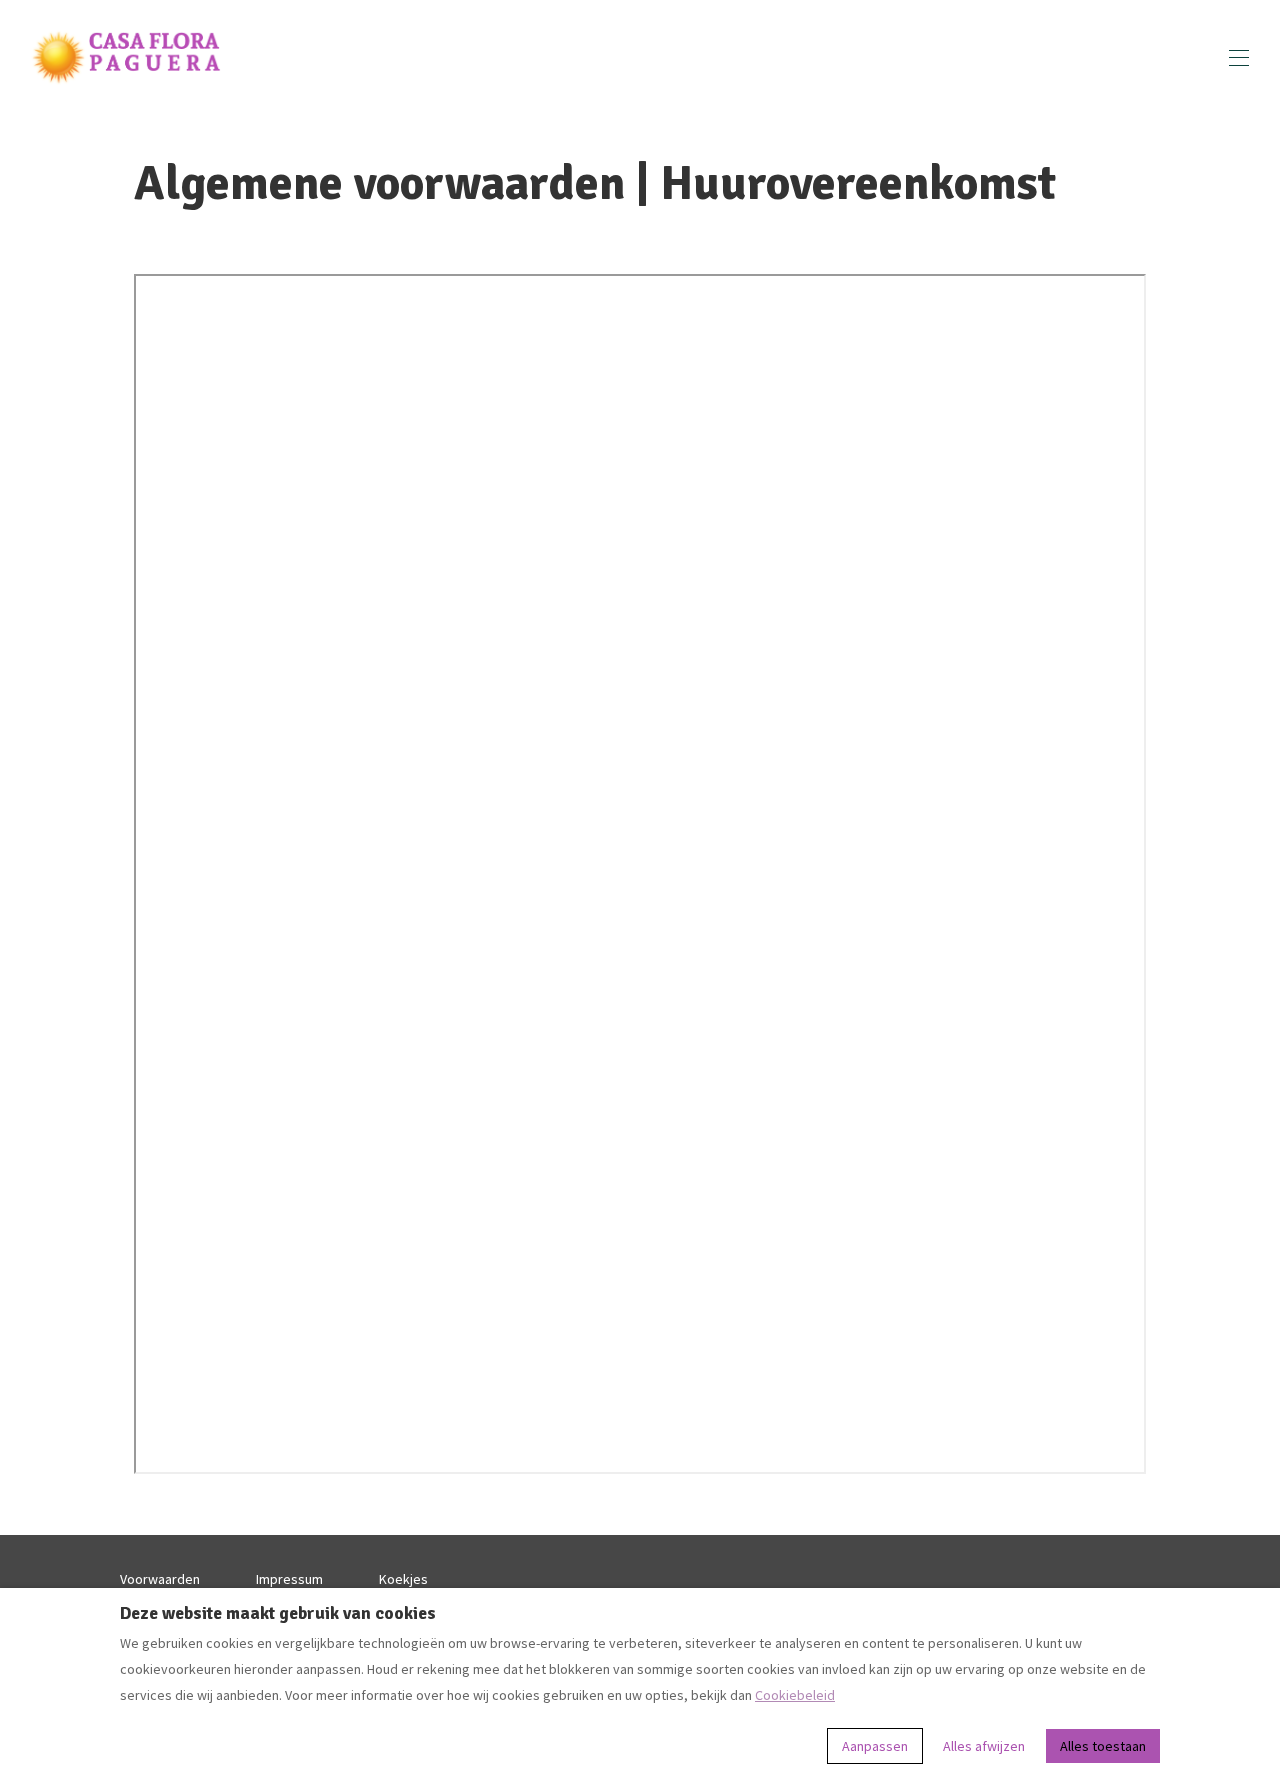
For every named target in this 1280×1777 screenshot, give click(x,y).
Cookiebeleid (795, 1695)
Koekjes (403, 1579)
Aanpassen (875, 1746)
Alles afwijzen (984, 1746)
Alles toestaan (1103, 1746)
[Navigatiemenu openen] (1239, 58)
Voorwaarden (160, 1579)
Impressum (289, 1579)
